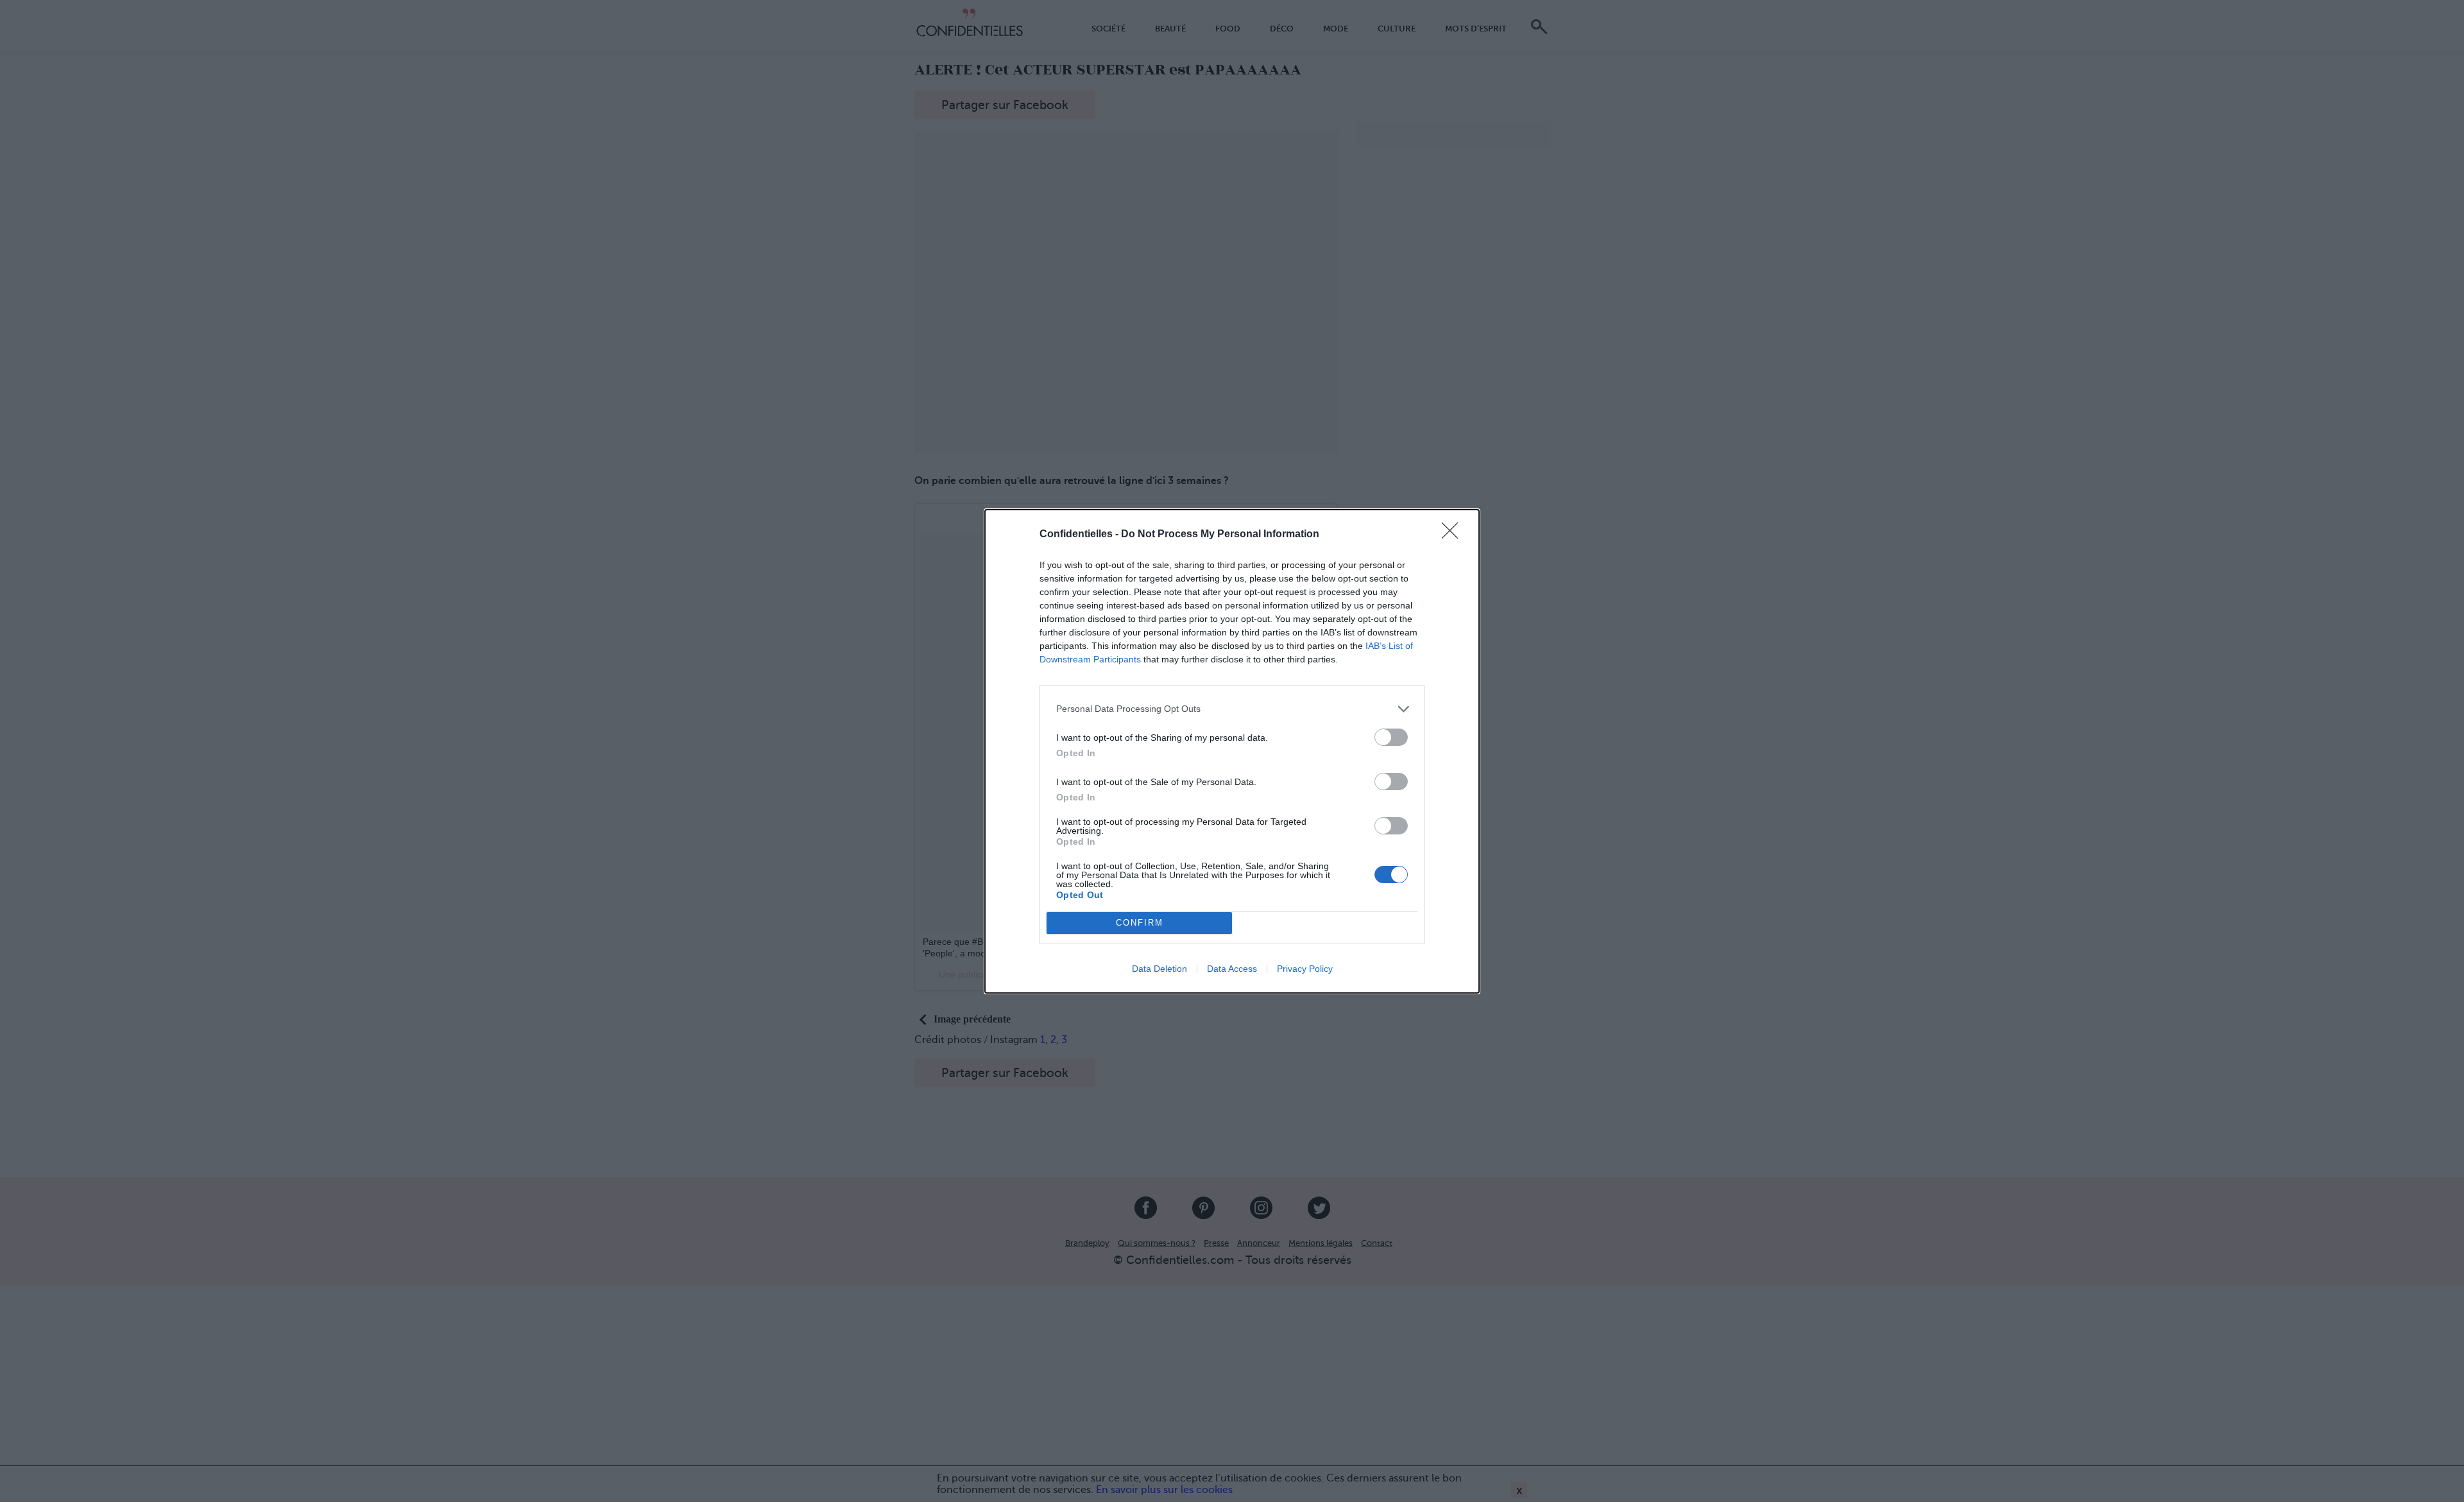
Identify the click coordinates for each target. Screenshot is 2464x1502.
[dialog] (1232, 751)
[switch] (1391, 737)
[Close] (1454, 535)
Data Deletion (1159, 969)
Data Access (1232, 969)
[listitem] (1232, 709)
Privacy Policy (1305, 969)
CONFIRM (1140, 923)
